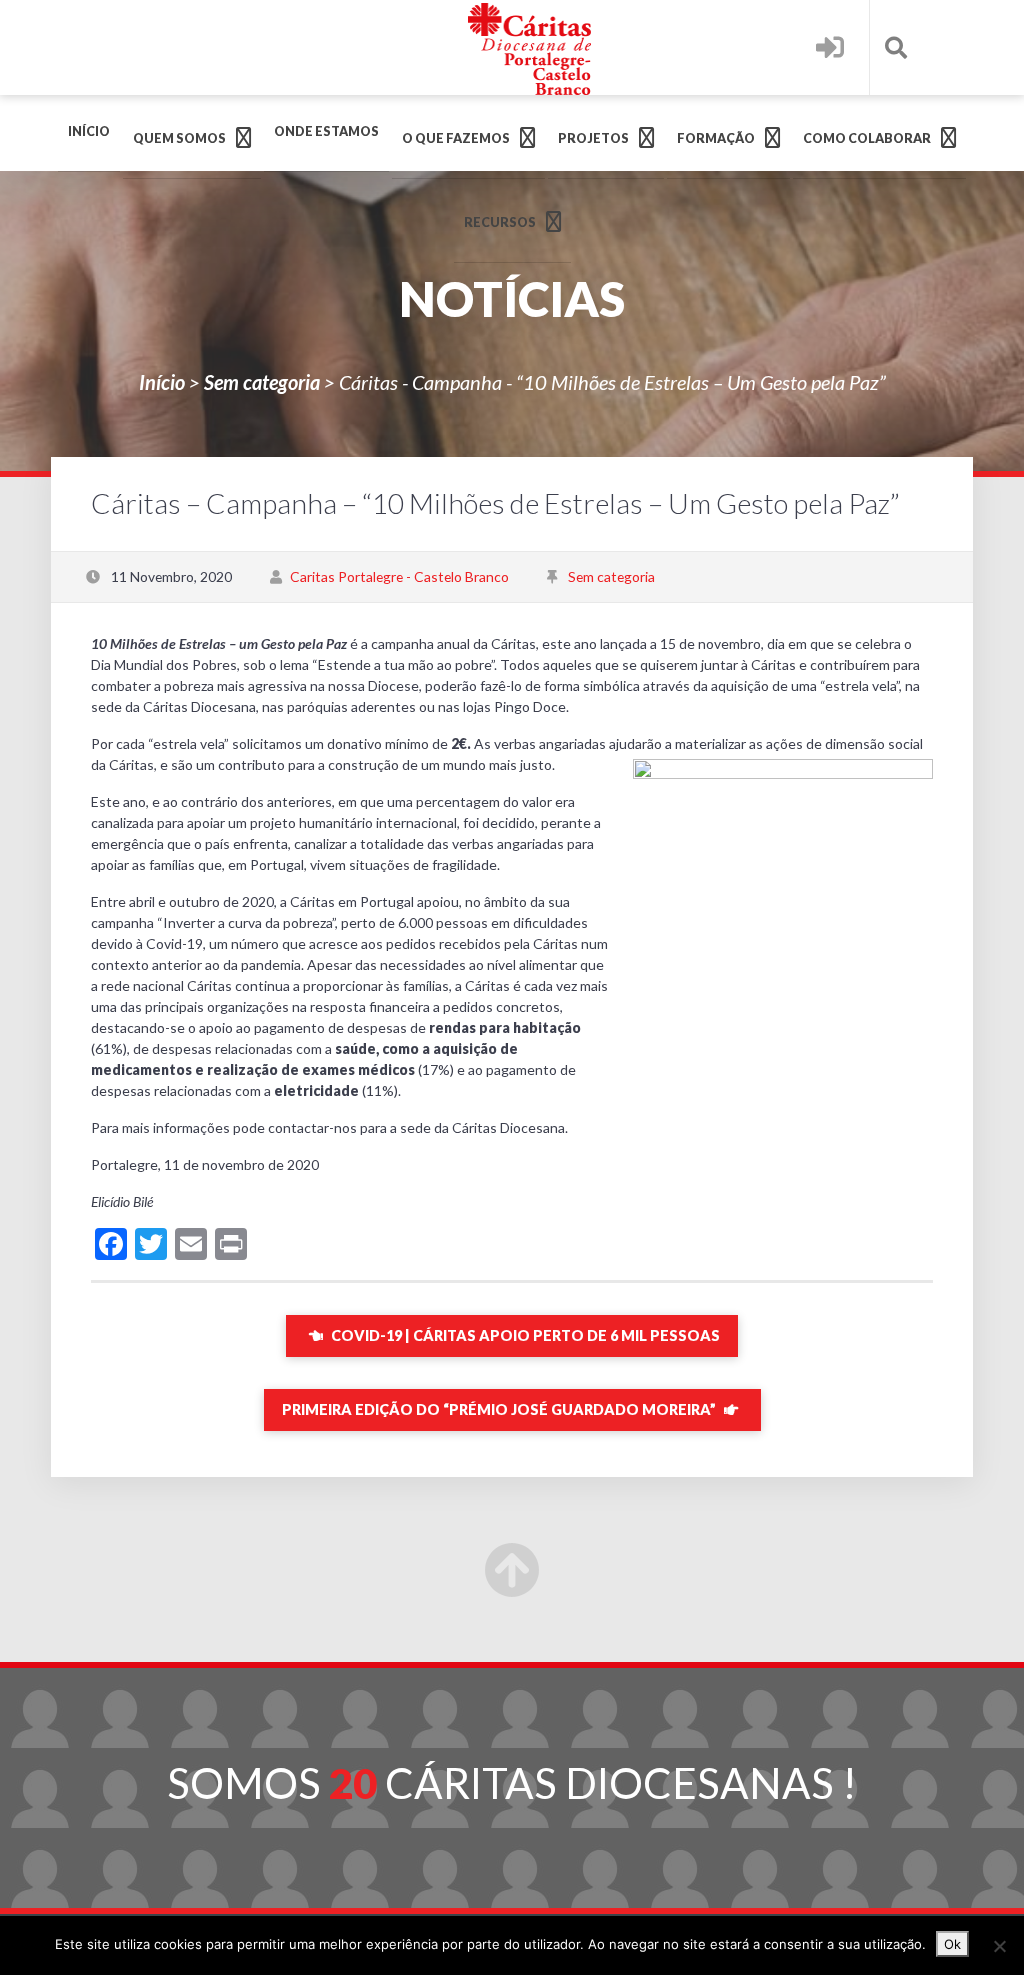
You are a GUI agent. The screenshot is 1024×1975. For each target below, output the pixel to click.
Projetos (593, 138)
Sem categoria (262, 382)
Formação (716, 138)
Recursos (500, 222)
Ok (952, 1944)
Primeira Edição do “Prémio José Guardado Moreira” (500, 1409)
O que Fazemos (456, 138)
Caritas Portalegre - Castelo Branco (399, 576)
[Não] (999, 1946)
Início (89, 131)
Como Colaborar (867, 138)
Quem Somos (179, 138)
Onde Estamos (326, 131)
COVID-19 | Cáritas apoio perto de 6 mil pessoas (524, 1335)
